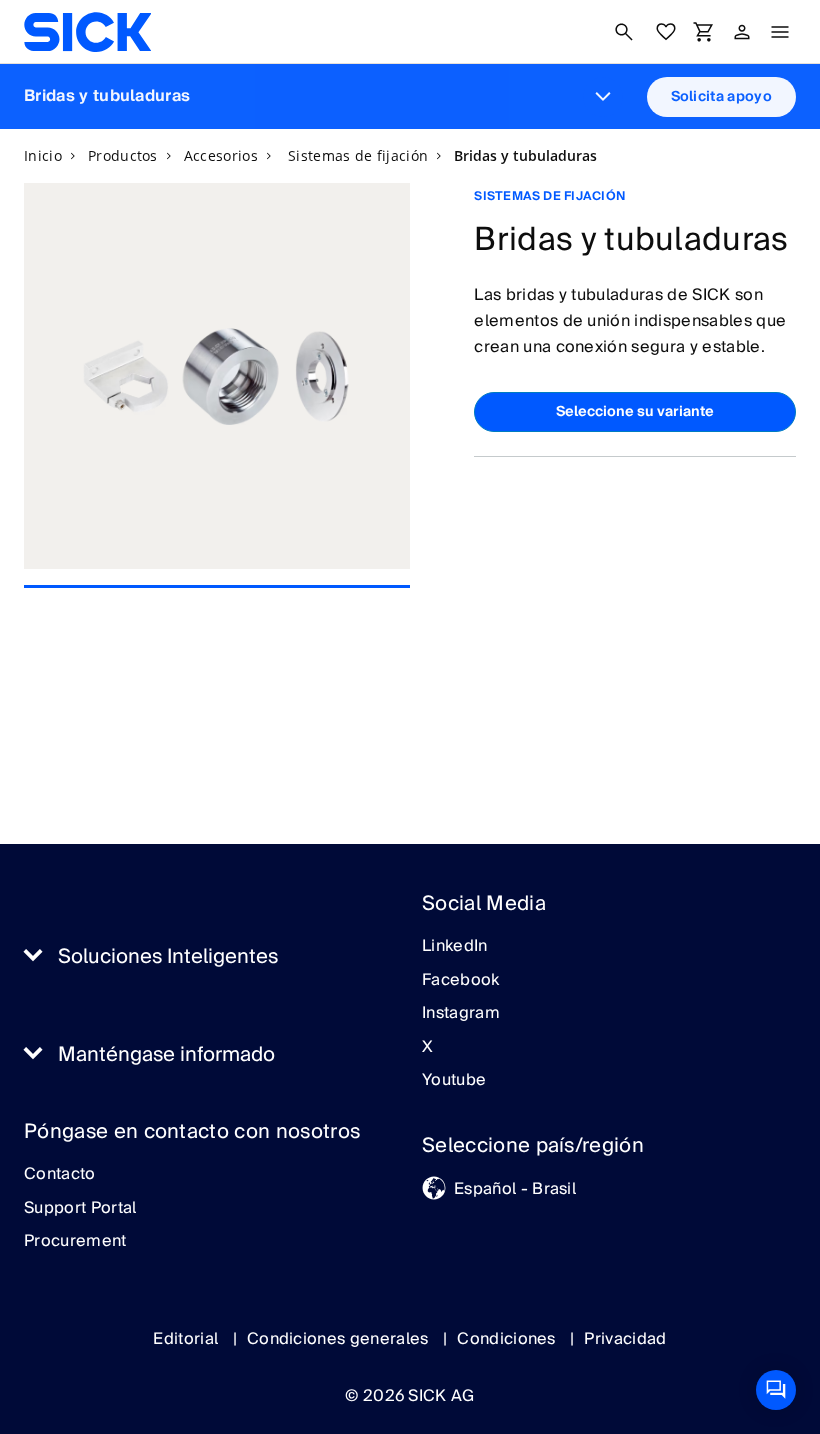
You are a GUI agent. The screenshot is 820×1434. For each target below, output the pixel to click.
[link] (87, 32)
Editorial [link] (187, 1339)
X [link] (427, 1048)
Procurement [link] (75, 1242)
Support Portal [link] (80, 1209)
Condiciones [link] (508, 1339)
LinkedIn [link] (455, 947)
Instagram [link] (461, 1014)
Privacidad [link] (625, 1339)
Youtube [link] (454, 1081)
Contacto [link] (60, 1175)
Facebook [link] (461, 981)
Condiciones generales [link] (340, 1339)
